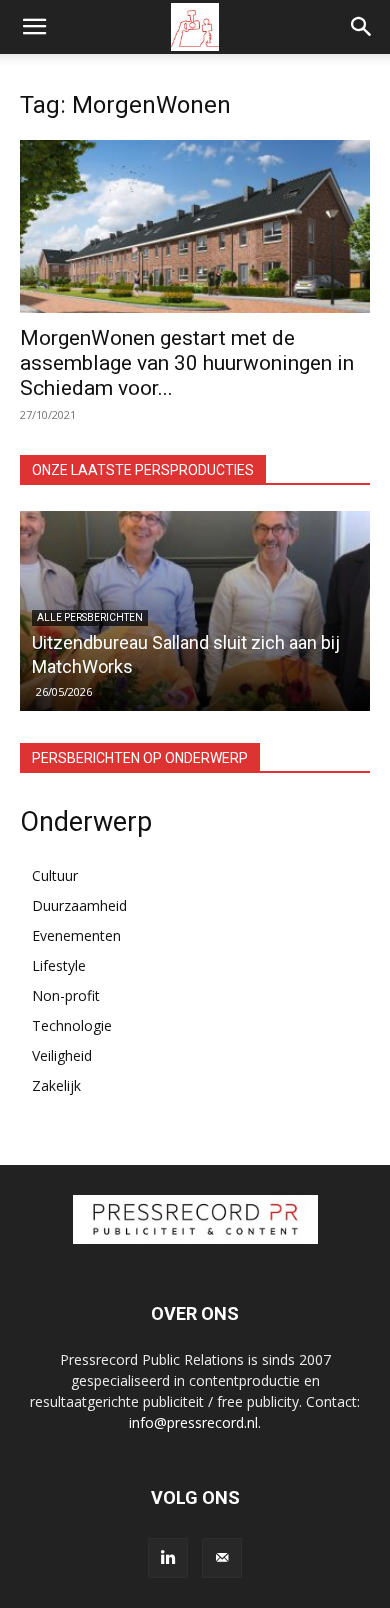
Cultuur (55, 875)
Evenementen (76, 935)
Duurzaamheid (79, 905)
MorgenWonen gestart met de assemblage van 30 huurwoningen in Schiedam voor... (187, 363)
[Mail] (222, 1558)
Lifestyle (59, 965)
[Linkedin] (168, 1558)
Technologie (72, 1025)
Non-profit (66, 995)
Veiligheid (62, 1055)
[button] (34, 27)
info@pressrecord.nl (193, 1422)
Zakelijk (56, 1085)
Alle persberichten (90, 617)
